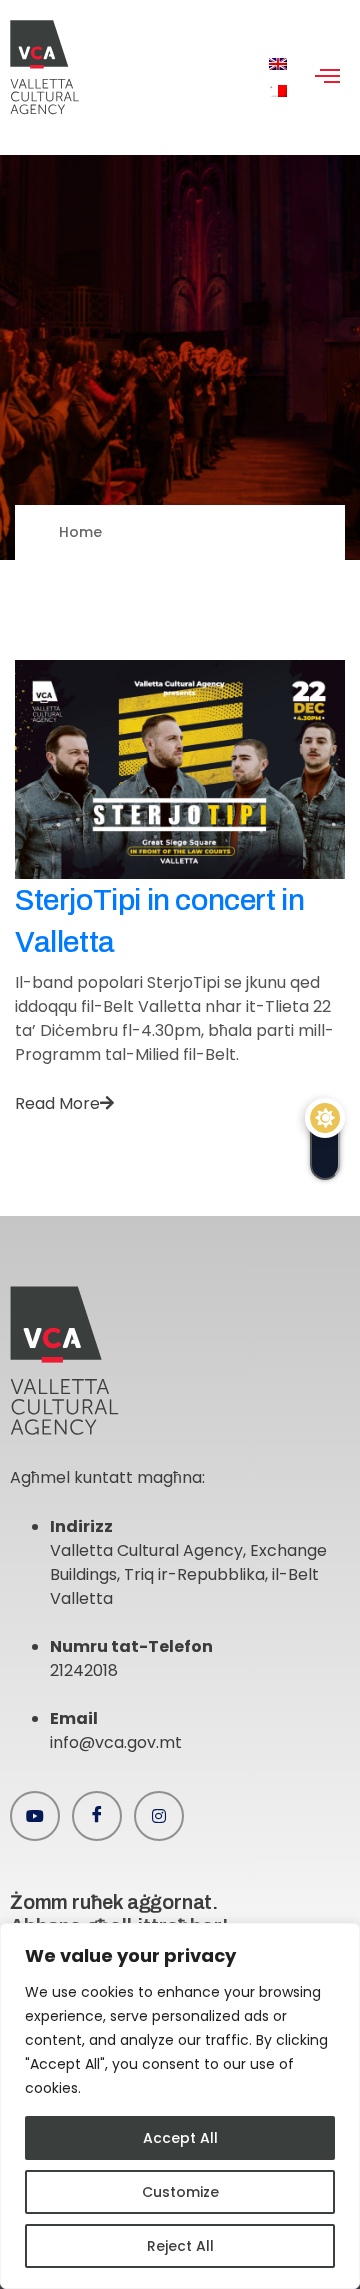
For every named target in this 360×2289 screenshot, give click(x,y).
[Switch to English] (278, 64)
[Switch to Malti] (278, 91)
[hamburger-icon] (327, 78)
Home (80, 532)
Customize (180, 2192)
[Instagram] (159, 1816)
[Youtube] (35, 1816)
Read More (57, 1103)
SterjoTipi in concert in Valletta (159, 921)
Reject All (180, 2246)
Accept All (180, 2138)
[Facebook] (97, 1816)
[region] (180, 2106)
